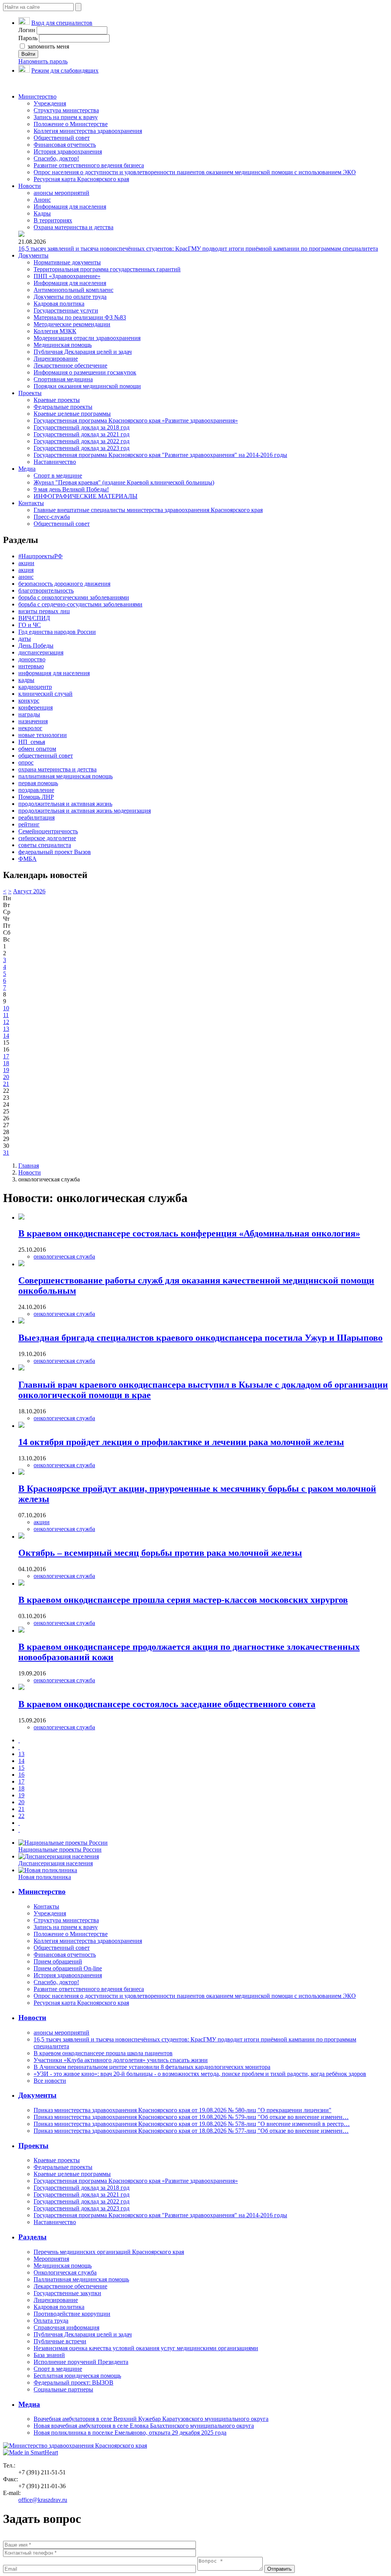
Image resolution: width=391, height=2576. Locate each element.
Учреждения (50, 103)
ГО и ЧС (30, 625)
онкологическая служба (64, 1256)
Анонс (42, 200)
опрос (26, 762)
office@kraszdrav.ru (43, 2500)
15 (21, 1768)
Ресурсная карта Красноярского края (81, 179)
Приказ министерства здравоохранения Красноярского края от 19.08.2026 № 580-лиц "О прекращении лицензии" (183, 2110)
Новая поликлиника (45, 1877)
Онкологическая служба (65, 2272)
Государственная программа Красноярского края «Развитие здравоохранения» (136, 420)
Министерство (37, 96)
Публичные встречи (60, 2341)
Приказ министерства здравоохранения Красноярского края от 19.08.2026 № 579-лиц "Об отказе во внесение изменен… (191, 2117)
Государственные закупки (67, 2293)
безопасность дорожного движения (64, 584)
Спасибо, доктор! (56, 158)
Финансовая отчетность (65, 145)
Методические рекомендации (72, 324)
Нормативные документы (67, 262)
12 (6, 1022)
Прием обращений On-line (68, 1968)
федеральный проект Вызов (55, 852)
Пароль (28, 38)
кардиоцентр (35, 687)
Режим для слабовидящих (65, 70)
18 (6, 1063)
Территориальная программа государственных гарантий (107, 269)
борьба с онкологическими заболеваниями (74, 597)
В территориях (53, 220)
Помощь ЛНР (36, 797)
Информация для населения (70, 207)
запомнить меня (48, 46)
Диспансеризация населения (56, 1863)
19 (6, 1070)
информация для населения (54, 673)
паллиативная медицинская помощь (65, 776)
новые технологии (43, 735)
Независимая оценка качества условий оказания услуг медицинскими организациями (146, 2348)
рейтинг (29, 824)
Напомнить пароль (43, 61)
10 (6, 1008)
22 (21, 1816)
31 (6, 1153)
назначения (33, 721)
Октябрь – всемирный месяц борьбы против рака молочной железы (160, 1553)
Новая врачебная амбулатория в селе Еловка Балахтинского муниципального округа (144, 2426)
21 (6, 1084)
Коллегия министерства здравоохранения (88, 131)
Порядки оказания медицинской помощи (87, 386)
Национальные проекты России (60, 1849)
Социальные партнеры (63, 2389)
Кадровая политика (59, 304)
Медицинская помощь (63, 345)
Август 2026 (29, 891)
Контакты (31, 503)
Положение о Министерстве (71, 124)
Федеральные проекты (63, 407)
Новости (30, 186)
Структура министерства (66, 110)
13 (6, 1029)
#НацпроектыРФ (40, 556)
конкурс (29, 701)
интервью (31, 666)
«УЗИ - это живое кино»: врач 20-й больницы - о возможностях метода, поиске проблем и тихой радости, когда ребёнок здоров (200, 2074)
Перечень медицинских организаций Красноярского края (109, 2252)
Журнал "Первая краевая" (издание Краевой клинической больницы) (124, 482)
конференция (36, 707)
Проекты (30, 393)
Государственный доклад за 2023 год (82, 448)
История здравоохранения (68, 151)
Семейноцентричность (48, 831)
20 (6, 1077)
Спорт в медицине (58, 476)
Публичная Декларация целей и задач (83, 352)
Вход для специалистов (62, 23)
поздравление (36, 790)
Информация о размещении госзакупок (85, 372)
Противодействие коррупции (72, 2314)
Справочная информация (66, 2327)
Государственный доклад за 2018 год (82, 427)
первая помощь (38, 783)
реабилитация (36, 817)
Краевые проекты (57, 400)
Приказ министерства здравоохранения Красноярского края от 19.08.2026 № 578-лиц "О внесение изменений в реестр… (192, 2124)
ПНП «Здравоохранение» (67, 276)
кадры (26, 680)
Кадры (42, 213)
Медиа (27, 469)
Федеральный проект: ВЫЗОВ (74, 2382)
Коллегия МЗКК (55, 331)
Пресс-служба (52, 517)
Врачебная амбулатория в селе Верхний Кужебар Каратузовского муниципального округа (151, 2419)
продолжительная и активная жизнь (65, 804)
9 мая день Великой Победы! (71, 489)
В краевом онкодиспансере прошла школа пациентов (103, 2053)
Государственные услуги (66, 310)
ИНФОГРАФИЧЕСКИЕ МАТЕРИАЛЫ (86, 496)
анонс (26, 577)
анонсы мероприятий (61, 193)
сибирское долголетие (47, 838)
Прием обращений (58, 1961)
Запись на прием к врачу (66, 117)
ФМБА (27, 859)
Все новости (50, 2081)
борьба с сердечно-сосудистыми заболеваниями (80, 604)
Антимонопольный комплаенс (74, 290)
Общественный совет (62, 138)
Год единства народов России (57, 632)
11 (6, 1015)
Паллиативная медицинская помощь (81, 2279)
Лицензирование (56, 359)
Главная (29, 1166)
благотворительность (46, 591)
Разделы (32, 2237)
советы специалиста (45, 845)
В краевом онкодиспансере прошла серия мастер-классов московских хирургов (183, 1600)
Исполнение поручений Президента (81, 2362)
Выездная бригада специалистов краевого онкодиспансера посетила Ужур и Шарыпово (200, 1338)
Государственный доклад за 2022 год (82, 441)
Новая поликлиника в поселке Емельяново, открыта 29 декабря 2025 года (130, 2433)
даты (25, 639)
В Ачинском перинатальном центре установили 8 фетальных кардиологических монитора (152, 2067)
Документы (33, 255)
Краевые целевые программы (72, 414)
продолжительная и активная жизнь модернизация (85, 811)
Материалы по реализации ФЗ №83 (80, 317)
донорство (32, 659)
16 (21, 1775)
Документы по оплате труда (70, 297)
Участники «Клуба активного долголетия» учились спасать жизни (121, 2060)
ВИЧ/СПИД (34, 618)
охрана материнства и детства (57, 769)
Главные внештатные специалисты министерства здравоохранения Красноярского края (148, 510)
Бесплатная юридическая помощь (77, 2376)
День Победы (36, 646)
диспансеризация (41, 652)
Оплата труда (51, 2321)
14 (6, 1036)
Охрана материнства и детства (74, 227)
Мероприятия (51, 2259)
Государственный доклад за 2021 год (82, 434)
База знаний (49, 2355)
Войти (28, 54)
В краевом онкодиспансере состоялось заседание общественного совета (167, 1704)
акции (26, 563)
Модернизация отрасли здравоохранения (87, 338)
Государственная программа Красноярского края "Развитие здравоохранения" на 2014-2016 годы (160, 455)
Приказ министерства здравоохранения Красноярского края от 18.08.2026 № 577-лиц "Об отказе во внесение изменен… (191, 2131)
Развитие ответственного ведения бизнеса (89, 165)
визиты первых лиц (44, 611)
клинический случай (45, 694)
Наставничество (55, 462)
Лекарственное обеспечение (70, 365)
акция (26, 570)
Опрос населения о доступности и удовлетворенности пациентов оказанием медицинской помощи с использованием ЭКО (195, 172)
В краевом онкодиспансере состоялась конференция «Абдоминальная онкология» (189, 1233)
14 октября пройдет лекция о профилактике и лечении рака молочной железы (181, 1442)
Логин (27, 30)
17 (6, 1056)
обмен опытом (37, 749)
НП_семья (32, 742)
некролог (30, 728)
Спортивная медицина (63, 379)
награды (29, 714)
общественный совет (46, 756)
